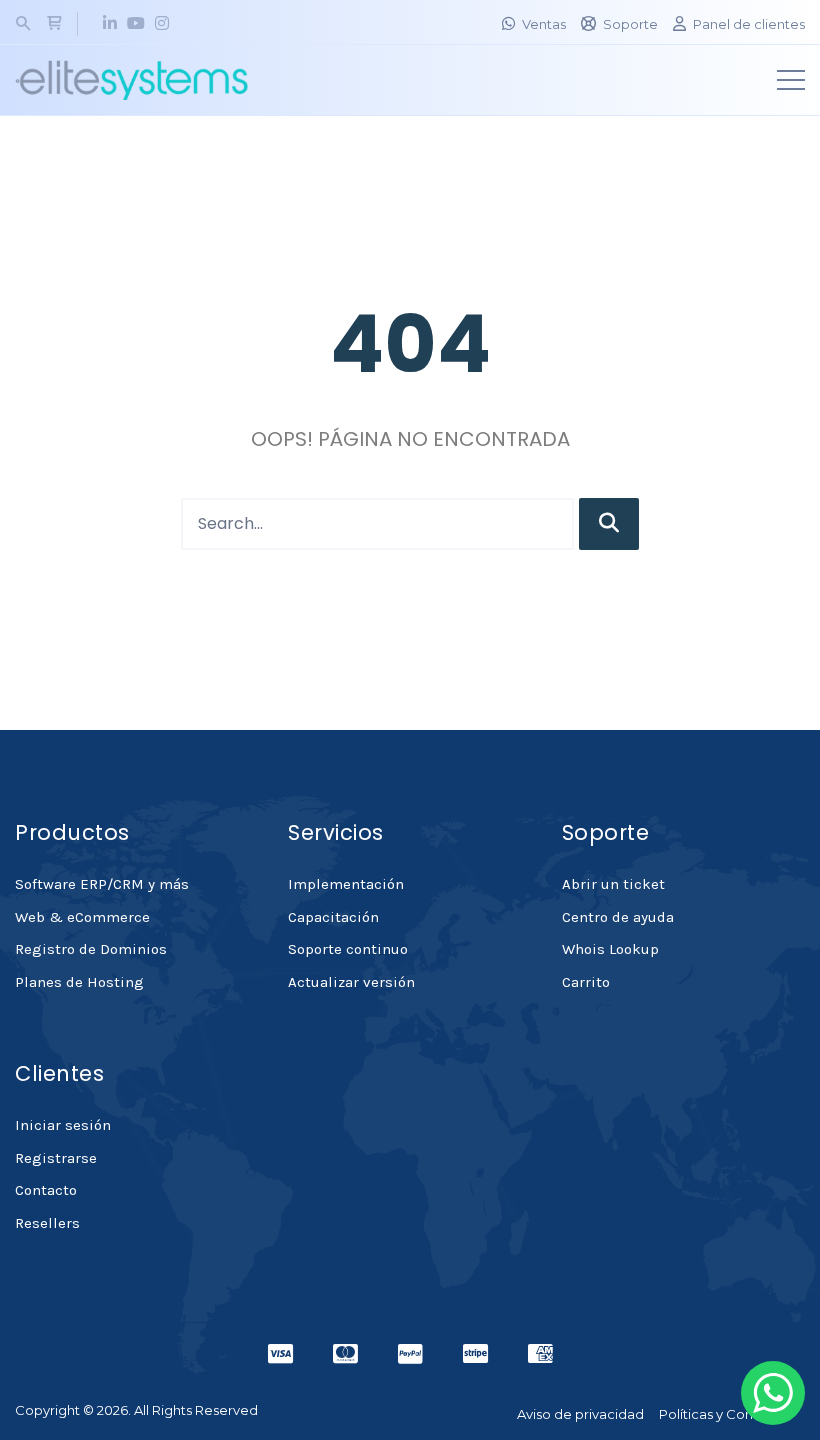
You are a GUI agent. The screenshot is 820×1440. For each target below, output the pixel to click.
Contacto (46, 1190)
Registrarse (56, 1158)
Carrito (586, 982)
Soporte (630, 24)
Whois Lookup (610, 949)
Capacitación (333, 917)
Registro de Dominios (91, 949)
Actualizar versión (351, 982)
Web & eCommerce (82, 917)
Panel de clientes (749, 24)
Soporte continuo (348, 949)
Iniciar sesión (63, 1125)
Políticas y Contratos (724, 1414)
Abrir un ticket (613, 884)
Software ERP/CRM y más (102, 884)
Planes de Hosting (79, 982)
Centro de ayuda (618, 917)
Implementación (346, 884)
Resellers (47, 1223)
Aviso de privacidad (580, 1414)
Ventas (544, 24)
